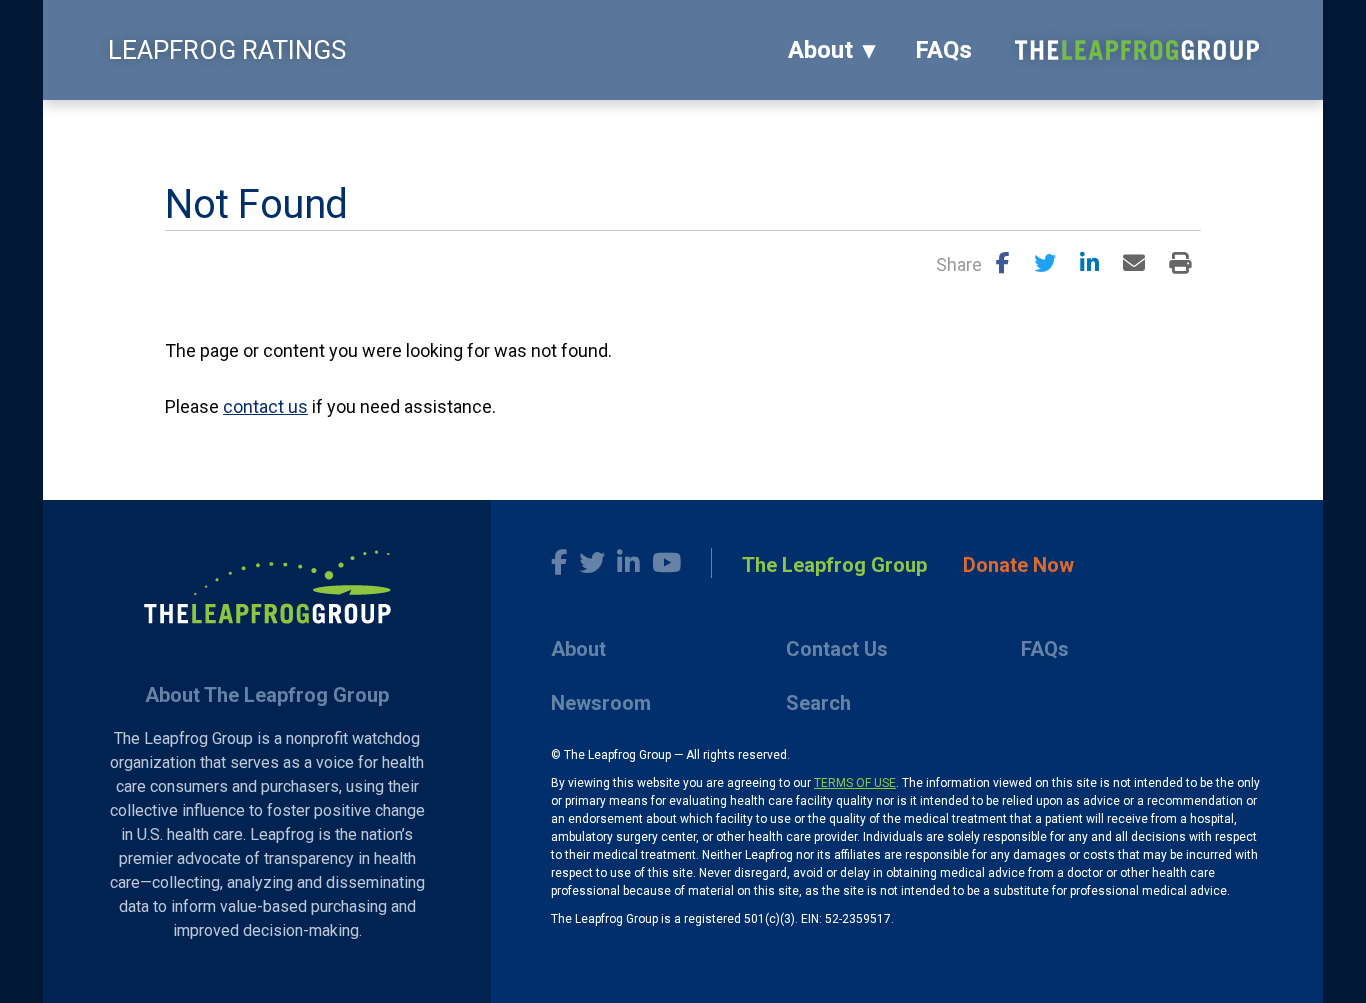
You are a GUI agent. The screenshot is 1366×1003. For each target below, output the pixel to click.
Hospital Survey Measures (526, 125)
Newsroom (601, 703)
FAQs (943, 50)
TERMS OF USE (855, 783)
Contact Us (837, 649)
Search (818, 703)
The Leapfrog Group (834, 565)
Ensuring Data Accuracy (330, 125)
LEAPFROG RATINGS (227, 50)
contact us (265, 406)
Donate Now (1018, 565)
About (820, 50)
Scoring (194, 125)
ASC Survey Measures (716, 125)
